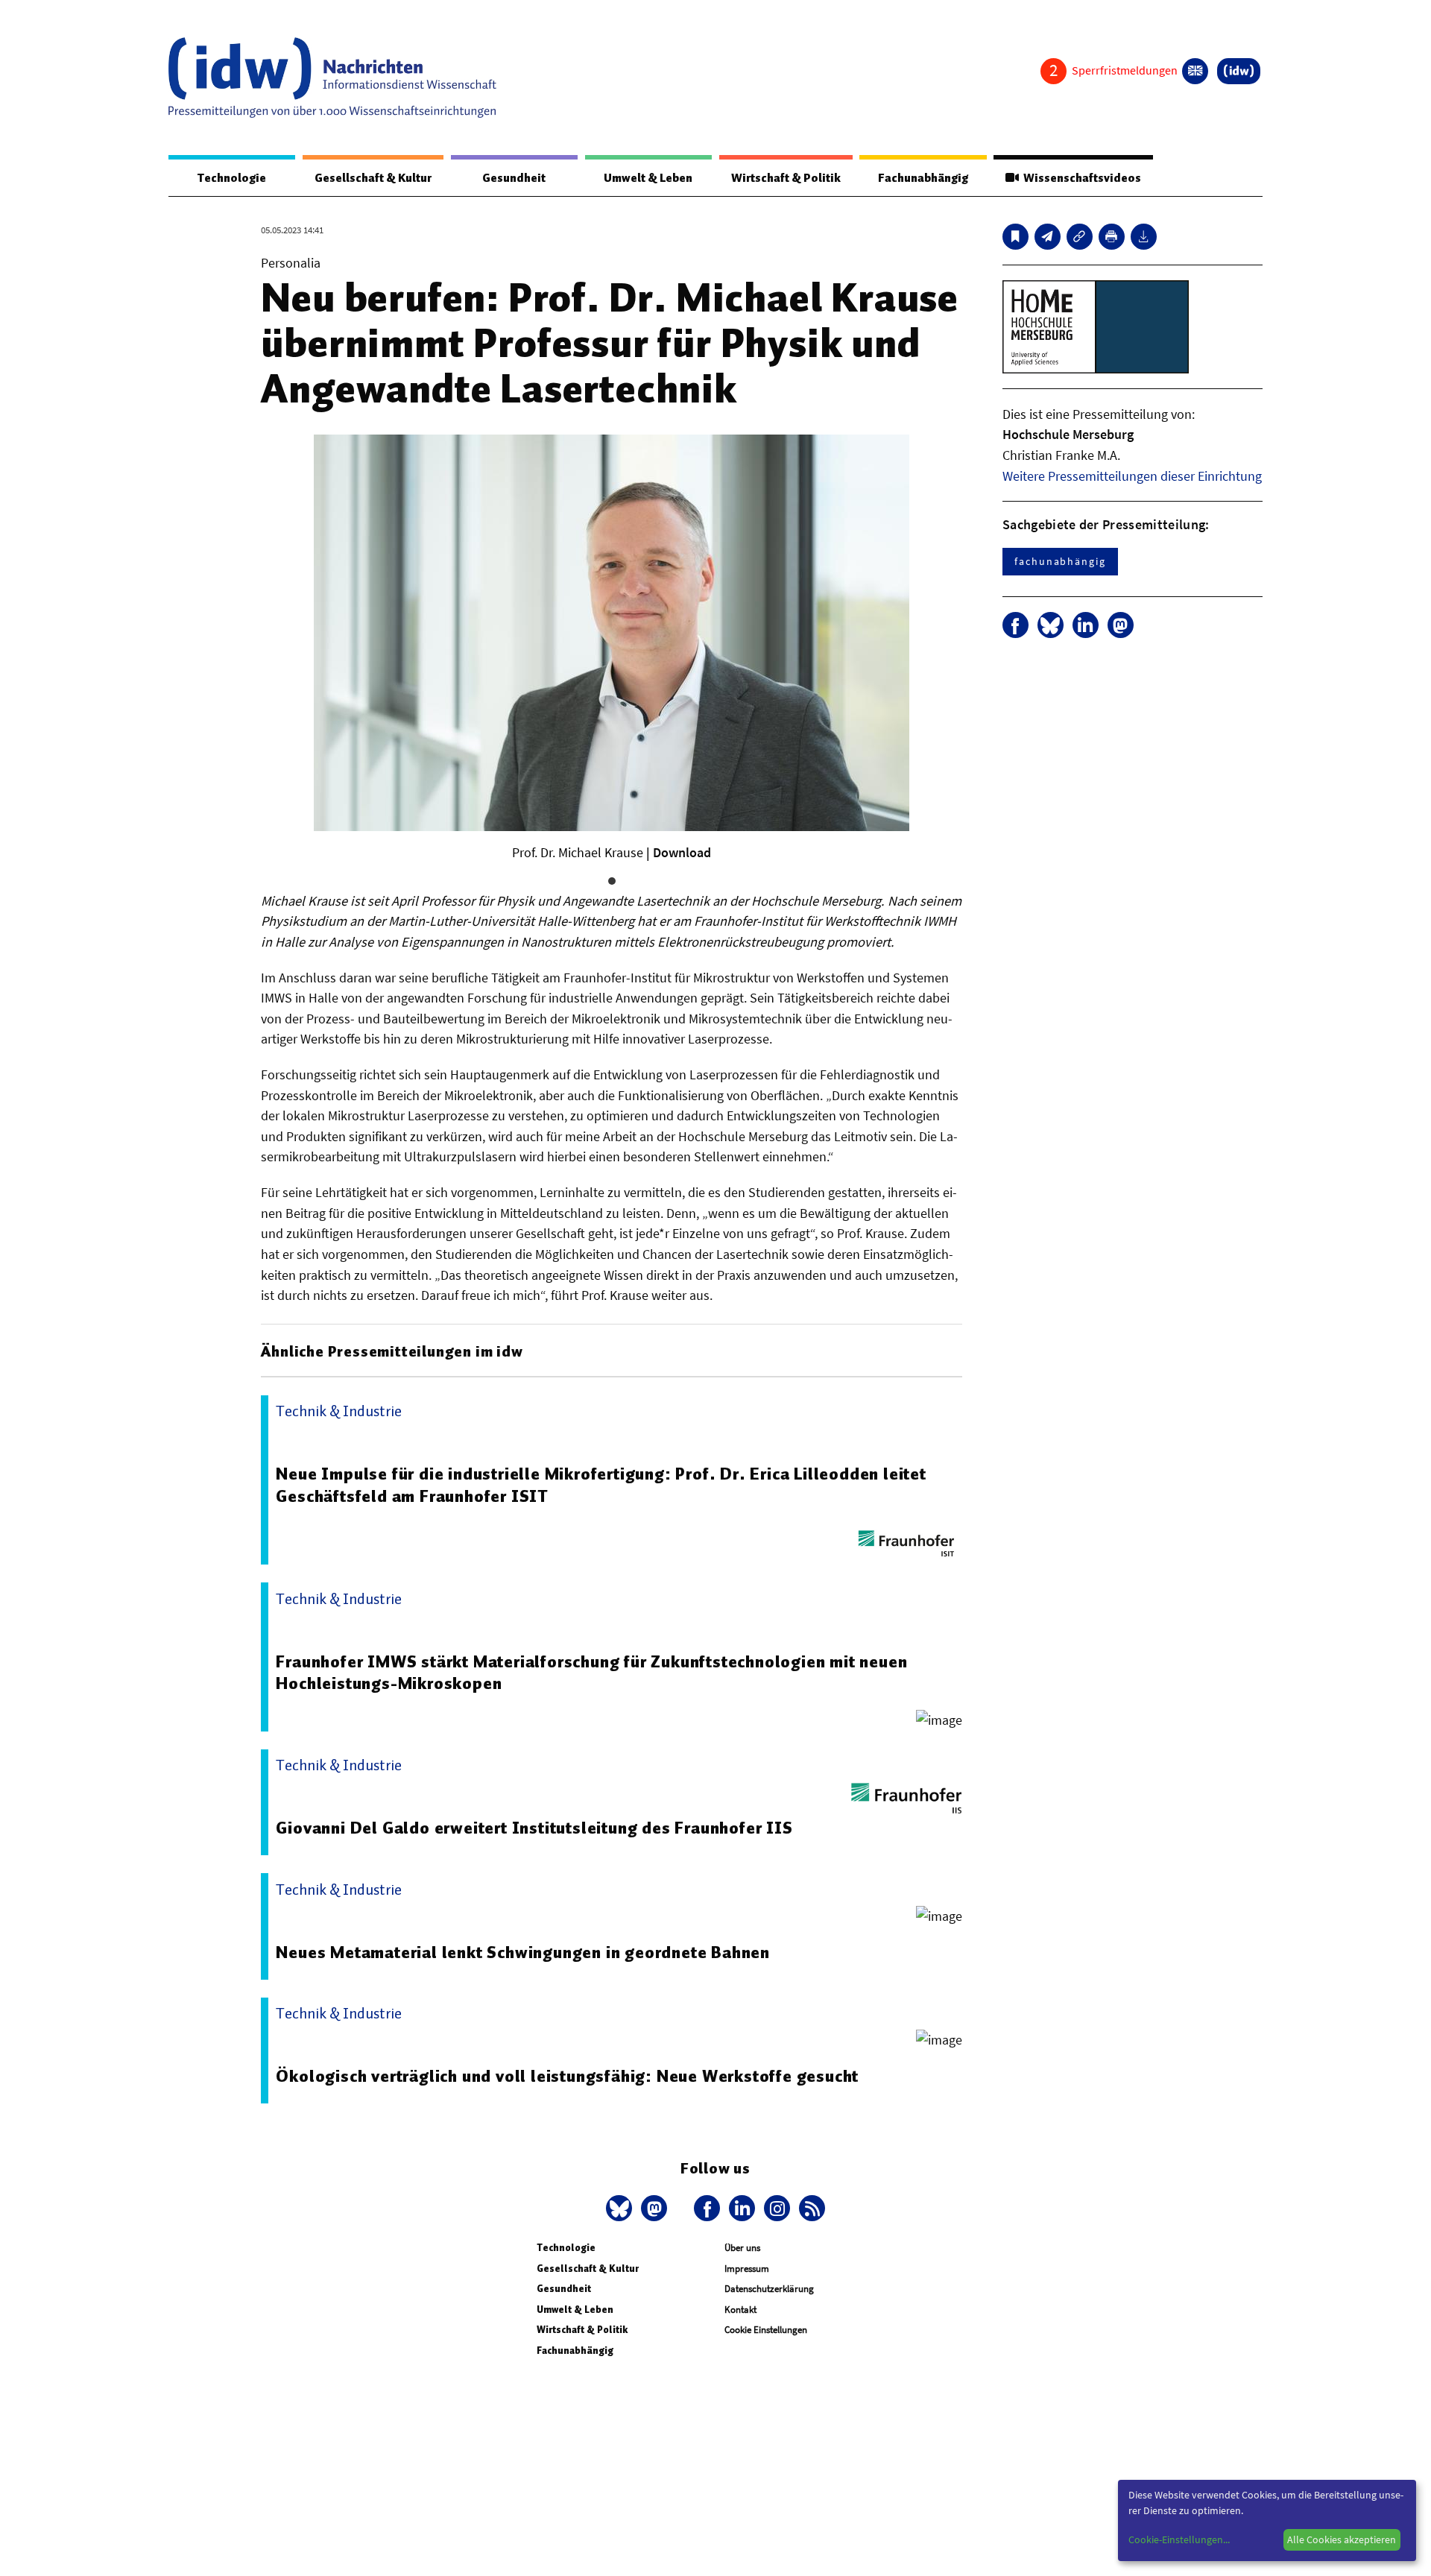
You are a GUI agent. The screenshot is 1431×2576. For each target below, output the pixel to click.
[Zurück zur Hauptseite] (1239, 71)
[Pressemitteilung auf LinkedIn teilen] (1086, 625)
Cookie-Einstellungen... (1179, 2539)
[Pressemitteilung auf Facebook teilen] (1015, 625)
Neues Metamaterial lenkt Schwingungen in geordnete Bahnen (523, 1952)
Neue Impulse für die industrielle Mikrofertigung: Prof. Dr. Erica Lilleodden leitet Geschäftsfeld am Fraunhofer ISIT (601, 1485)
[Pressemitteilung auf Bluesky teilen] (1051, 625)
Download (682, 852)
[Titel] (1015, 237)
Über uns (742, 2248)
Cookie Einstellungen (766, 2330)
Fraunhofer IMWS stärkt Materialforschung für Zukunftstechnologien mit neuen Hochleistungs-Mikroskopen (591, 1673)
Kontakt (740, 2310)
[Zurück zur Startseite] (332, 78)
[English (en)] (1195, 71)
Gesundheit (514, 178)
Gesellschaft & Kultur (373, 178)
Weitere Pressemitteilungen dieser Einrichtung (1132, 476)
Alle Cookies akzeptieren (1342, 2539)
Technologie (232, 178)
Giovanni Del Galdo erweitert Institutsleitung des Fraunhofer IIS (534, 1828)
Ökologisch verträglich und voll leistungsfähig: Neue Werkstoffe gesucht (567, 2076)
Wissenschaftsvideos (1080, 178)
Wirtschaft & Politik (786, 178)
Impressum (747, 2269)
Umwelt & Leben (648, 178)
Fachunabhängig (923, 178)
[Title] (1080, 237)
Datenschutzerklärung (769, 2289)
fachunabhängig (1060, 561)
